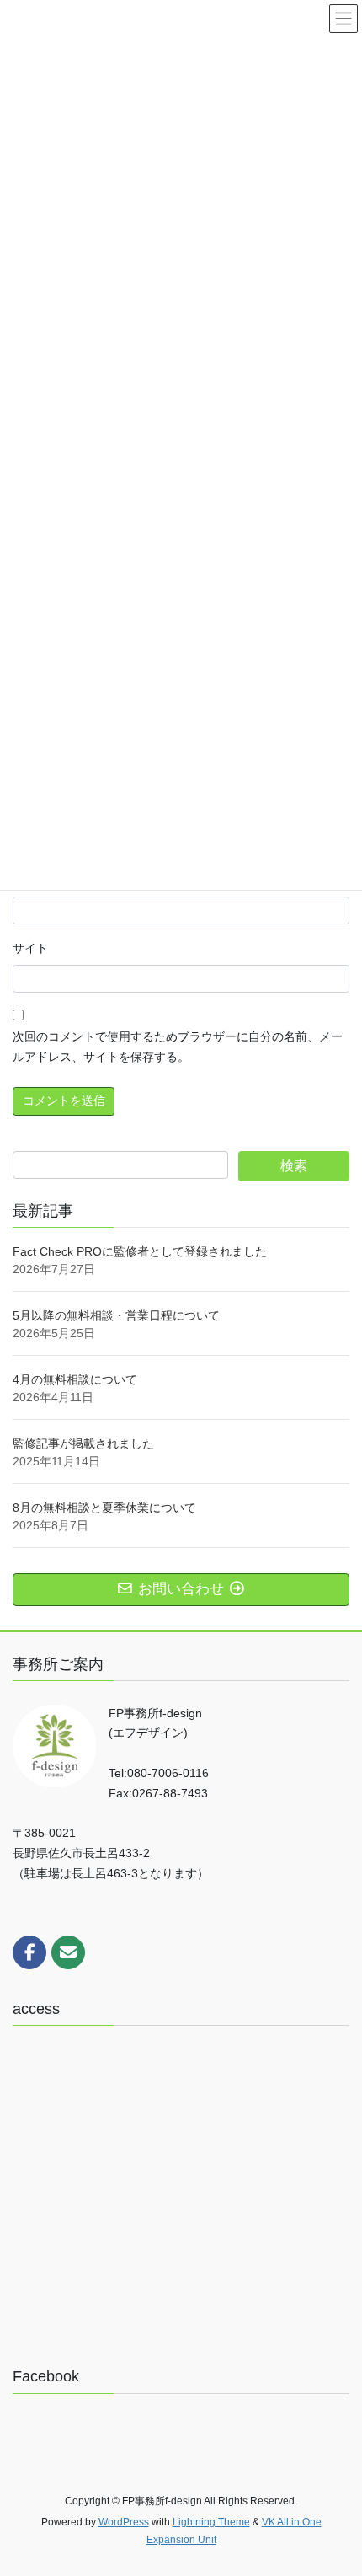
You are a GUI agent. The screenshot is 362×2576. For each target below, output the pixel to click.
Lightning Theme (211, 2522)
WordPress (124, 2522)
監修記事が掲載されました (83, 1443)
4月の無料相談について (75, 1379)
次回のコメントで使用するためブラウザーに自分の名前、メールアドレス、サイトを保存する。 (178, 1047)
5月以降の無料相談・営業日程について (116, 1315)
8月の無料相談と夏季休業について (104, 1508)
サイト (30, 948)
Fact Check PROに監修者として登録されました (140, 1251)
